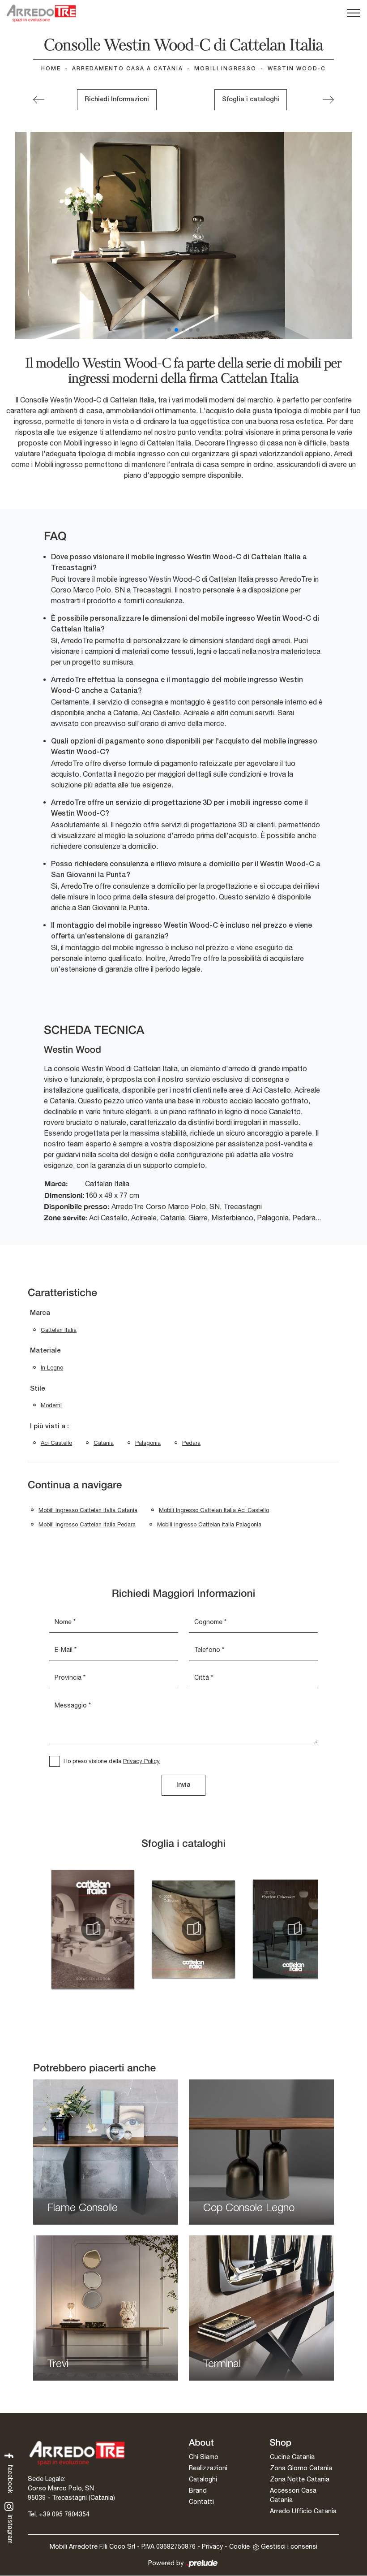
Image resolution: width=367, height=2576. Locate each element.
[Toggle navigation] (354, 13)
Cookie (239, 2546)
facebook (10, 2478)
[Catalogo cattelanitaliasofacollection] (93, 1929)
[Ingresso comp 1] (328, 100)
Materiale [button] (45, 1351)
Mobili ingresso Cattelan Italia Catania (88, 1510)
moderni (51, 1405)
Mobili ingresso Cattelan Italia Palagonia (209, 1524)
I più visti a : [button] (49, 1426)
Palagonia (148, 1443)
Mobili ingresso (225, 69)
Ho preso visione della (112, 1761)
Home (51, 69)
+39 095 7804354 (64, 2514)
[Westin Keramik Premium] (39, 100)
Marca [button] (40, 1313)
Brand (198, 2490)
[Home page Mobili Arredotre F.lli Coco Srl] (41, 13)
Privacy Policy (141, 1761)
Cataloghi (203, 2479)
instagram (10, 2529)
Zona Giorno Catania (301, 2468)
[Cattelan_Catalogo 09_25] (194, 1929)
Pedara (191, 1443)
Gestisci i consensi (289, 2546)
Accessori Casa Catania (293, 2495)
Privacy (212, 2546)
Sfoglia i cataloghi (251, 100)
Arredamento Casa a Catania (128, 69)
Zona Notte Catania (300, 2479)
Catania (104, 1443)
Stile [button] (38, 1389)
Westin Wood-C (297, 69)
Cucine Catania (292, 2457)
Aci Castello (56, 1443)
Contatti (201, 2502)
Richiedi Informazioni (117, 100)
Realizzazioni (208, 2468)
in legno (52, 1368)
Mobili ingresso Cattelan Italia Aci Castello (214, 1510)
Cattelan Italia (59, 1330)
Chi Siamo (204, 2457)
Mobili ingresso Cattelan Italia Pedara (87, 1524)
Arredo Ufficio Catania (303, 2511)
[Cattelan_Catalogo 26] (294, 1929)
